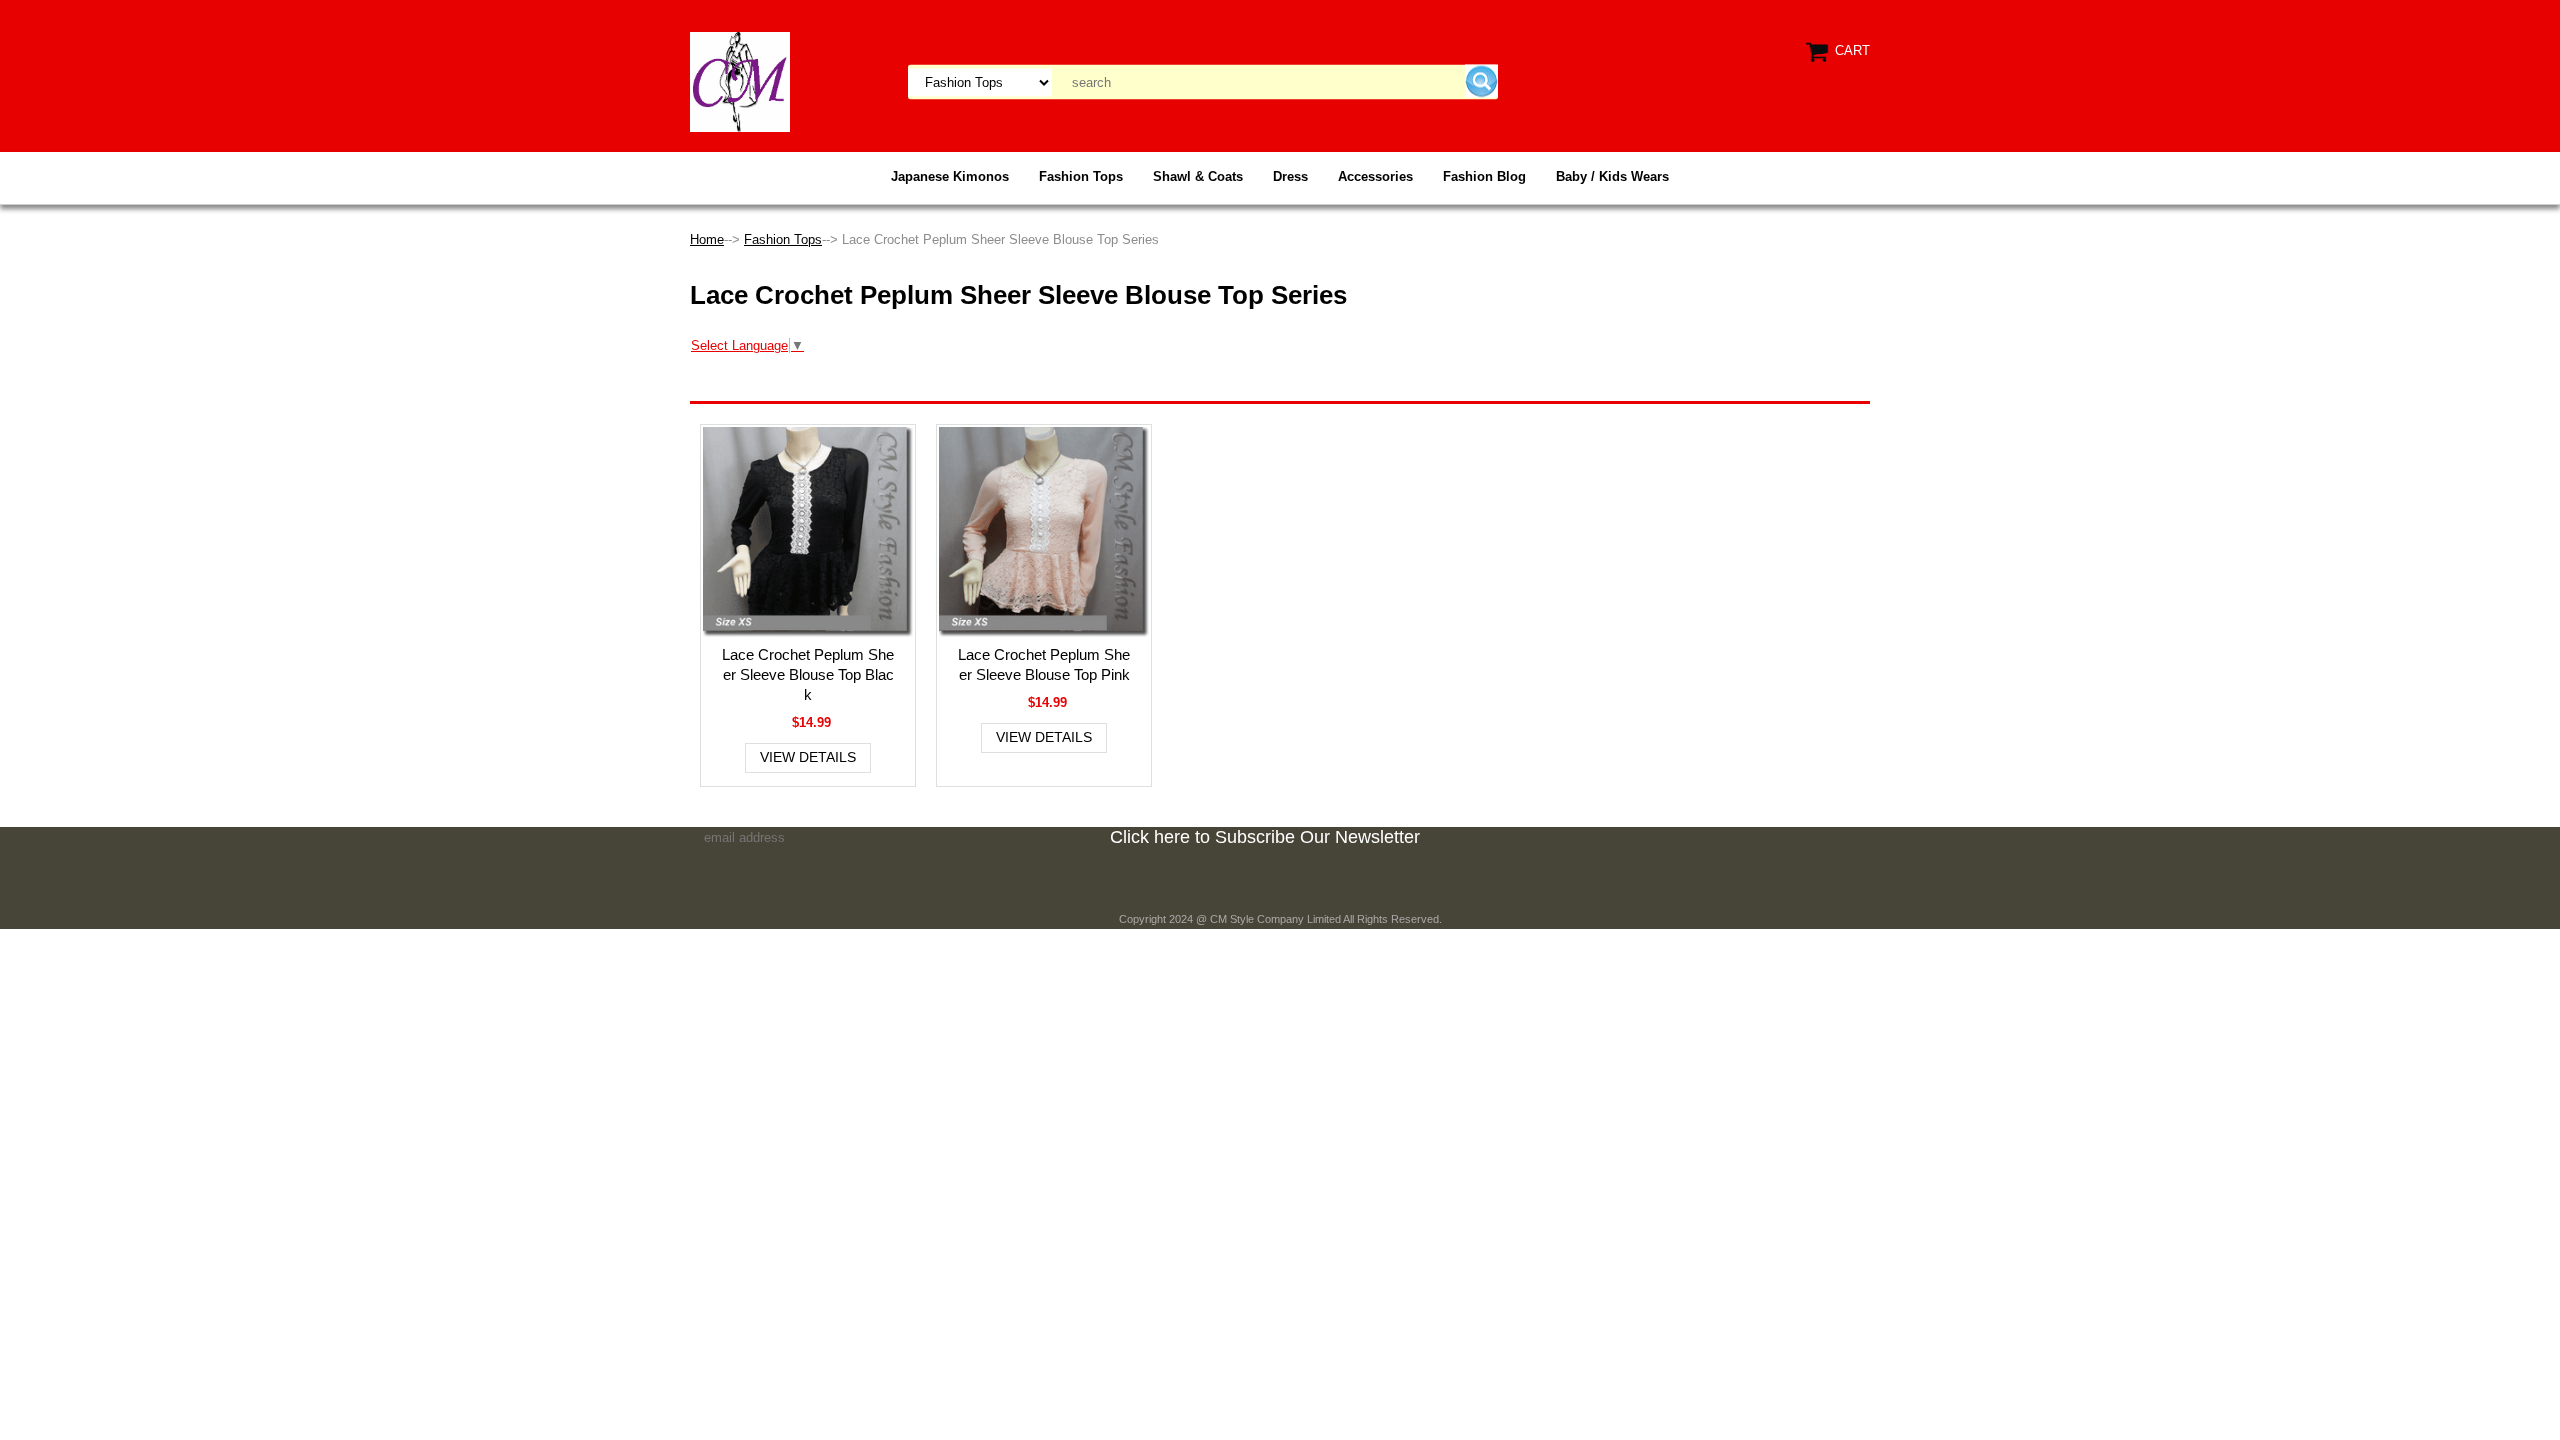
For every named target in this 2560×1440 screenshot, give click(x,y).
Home (707, 239)
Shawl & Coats (1198, 176)
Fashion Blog (1484, 176)
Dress (1290, 176)
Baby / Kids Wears (1612, 176)
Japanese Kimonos (950, 176)
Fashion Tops (1081, 176)
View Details (808, 757)
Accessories (1375, 176)
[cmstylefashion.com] (740, 80)
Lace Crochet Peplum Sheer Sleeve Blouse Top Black (808, 674)
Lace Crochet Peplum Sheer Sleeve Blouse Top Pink (1044, 664)
